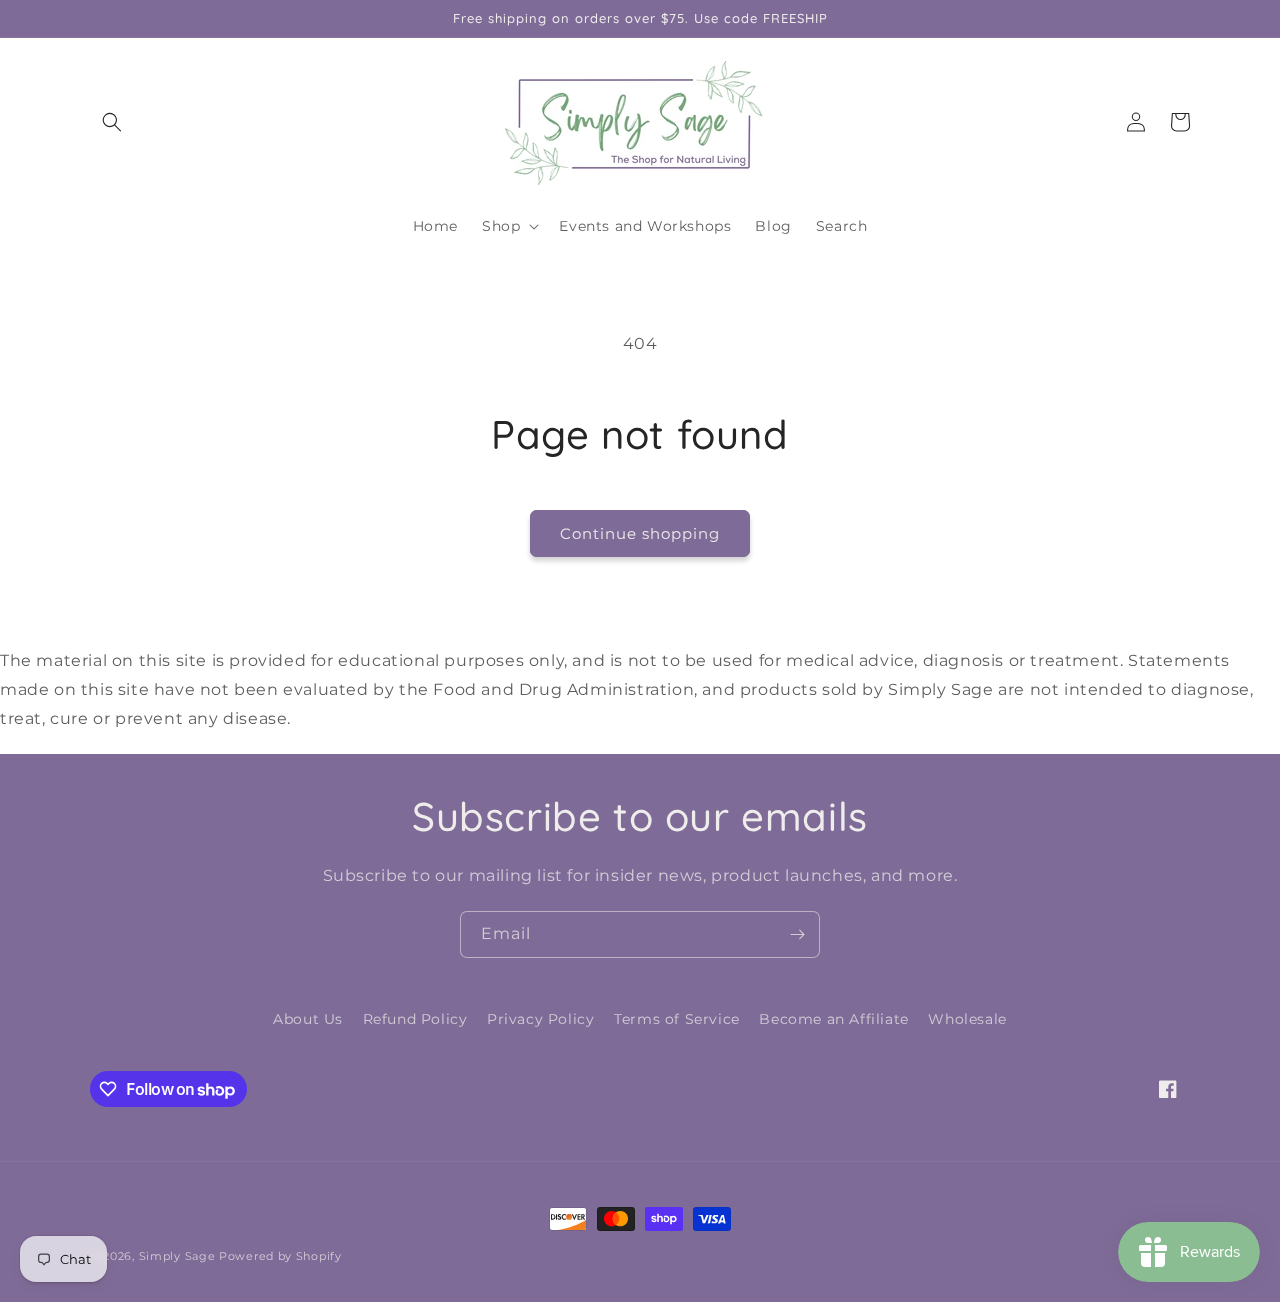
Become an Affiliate (833, 1019)
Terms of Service (677, 1019)
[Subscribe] (797, 934)
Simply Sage (177, 1256)
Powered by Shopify (280, 1256)
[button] (112, 122)
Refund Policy (415, 1019)
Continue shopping (640, 533)
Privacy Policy (540, 1019)
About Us (308, 1019)
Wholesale (967, 1019)
